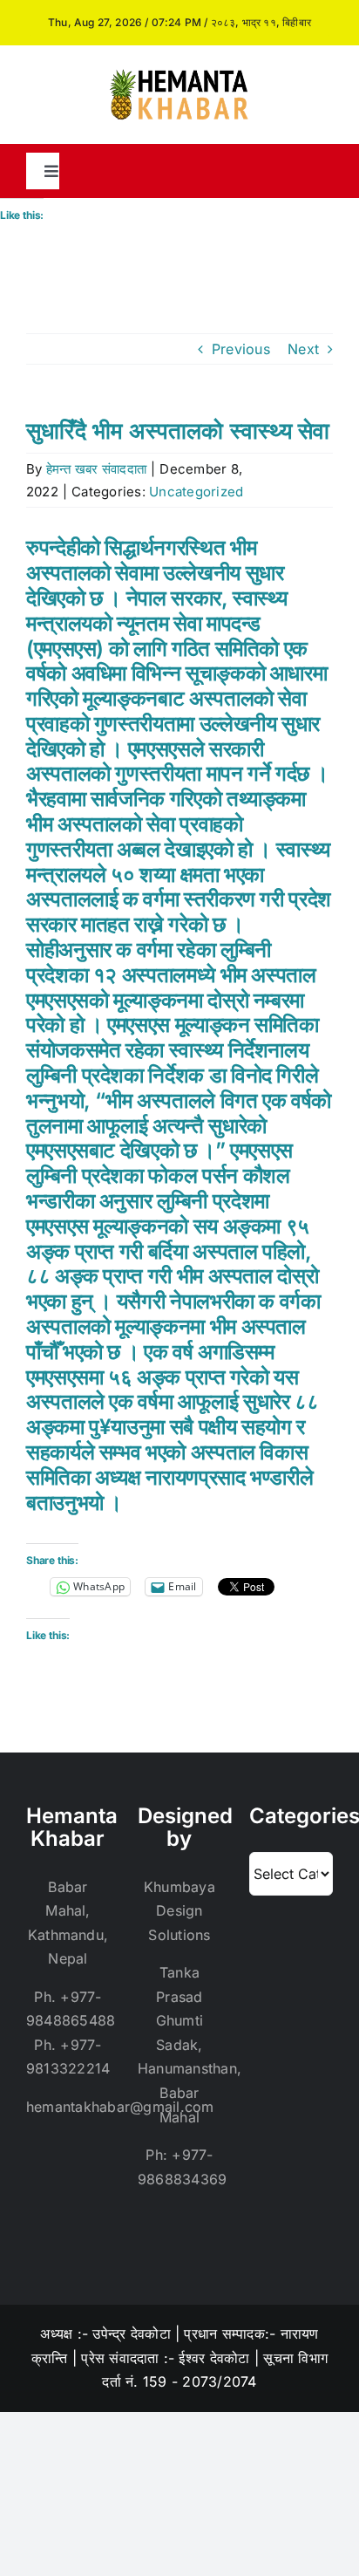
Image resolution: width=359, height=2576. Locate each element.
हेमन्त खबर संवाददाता (96, 469)
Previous (241, 349)
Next (303, 349)
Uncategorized (196, 492)
